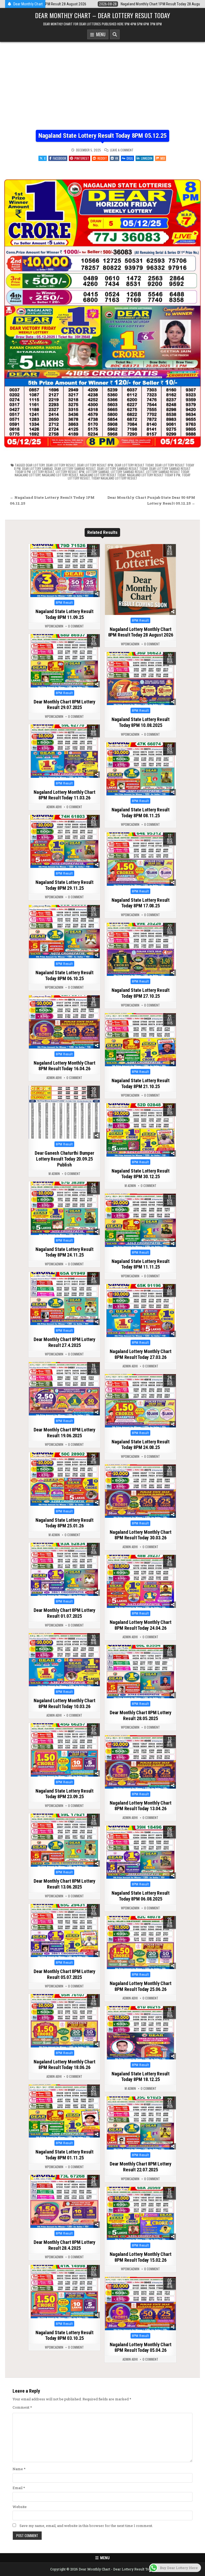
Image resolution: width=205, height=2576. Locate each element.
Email (19, 2488)
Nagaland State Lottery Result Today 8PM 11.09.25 (64, 614)
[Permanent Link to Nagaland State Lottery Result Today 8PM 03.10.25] (64, 2292)
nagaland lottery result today (103, 475)
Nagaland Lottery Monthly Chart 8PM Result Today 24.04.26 (140, 1625)
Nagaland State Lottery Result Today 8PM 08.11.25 (141, 813)
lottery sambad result (128, 472)
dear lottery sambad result (75, 468)
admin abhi (54, 807)
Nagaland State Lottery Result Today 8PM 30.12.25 (141, 1174)
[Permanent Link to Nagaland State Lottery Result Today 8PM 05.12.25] (102, 309)
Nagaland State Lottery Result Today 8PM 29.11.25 (64, 885)
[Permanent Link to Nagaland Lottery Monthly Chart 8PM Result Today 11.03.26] (64, 751)
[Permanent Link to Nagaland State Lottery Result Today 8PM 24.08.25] (140, 1401)
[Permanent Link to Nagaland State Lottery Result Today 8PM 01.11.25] (64, 2111)
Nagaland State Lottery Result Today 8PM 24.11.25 (64, 1252)
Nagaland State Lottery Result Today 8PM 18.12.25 (141, 2077)
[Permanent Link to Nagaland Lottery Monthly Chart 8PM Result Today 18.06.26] (64, 2021)
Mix (163, 158)
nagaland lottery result (60, 475)
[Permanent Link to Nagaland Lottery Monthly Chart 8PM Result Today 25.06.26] (140, 1943)
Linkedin (147, 158)
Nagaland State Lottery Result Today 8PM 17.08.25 (141, 903)
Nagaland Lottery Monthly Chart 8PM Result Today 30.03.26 (140, 1535)
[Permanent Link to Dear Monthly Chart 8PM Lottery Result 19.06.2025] (64, 1389)
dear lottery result (61, 465)
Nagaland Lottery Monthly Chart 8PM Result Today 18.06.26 (64, 2065)
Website (20, 2507)
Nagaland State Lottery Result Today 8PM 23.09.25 (64, 1794)
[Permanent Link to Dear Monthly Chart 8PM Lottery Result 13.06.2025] (64, 1840)
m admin (54, 1174)
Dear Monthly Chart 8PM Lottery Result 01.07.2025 (64, 1613)
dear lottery (35, 465)
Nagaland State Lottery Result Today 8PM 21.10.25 (141, 1083)
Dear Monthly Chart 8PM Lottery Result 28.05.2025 (141, 1715)
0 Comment (76, 626)
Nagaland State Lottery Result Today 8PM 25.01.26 (64, 1523)
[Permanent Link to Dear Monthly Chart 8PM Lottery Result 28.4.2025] (64, 2201)
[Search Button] (115, 34)
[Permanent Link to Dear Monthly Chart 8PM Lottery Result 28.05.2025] (140, 1672)
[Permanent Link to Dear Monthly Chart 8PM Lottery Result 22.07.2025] (140, 2123)
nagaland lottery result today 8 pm (154, 475)
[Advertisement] (102, 82)
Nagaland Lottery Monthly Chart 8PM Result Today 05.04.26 (140, 2347)
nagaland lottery (27, 475)
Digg (130, 158)
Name (19, 2469)
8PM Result (64, 603)
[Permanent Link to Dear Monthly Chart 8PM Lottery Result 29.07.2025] (64, 661)
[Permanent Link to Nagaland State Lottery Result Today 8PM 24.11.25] (64, 1208)
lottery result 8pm (70, 472)
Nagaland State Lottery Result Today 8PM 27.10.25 (141, 993)
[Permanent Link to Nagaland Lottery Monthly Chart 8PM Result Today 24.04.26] (140, 1581)
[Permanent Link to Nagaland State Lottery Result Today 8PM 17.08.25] (140, 859)
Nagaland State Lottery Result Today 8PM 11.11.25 (141, 1264)
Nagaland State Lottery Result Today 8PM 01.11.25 (64, 2155)
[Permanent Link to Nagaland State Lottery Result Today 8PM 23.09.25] (64, 1750)
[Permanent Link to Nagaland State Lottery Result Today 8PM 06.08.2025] (140, 1852)
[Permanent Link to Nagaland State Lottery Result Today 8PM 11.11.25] (140, 1220)
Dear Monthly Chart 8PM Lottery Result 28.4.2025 (64, 2245)
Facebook (60, 158)
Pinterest (82, 158)
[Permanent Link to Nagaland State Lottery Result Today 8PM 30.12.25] (140, 1130)
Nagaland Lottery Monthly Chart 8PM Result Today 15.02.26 (140, 2257)
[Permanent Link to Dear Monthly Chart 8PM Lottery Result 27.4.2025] (64, 1299)
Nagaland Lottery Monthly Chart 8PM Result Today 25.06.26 (140, 1986)
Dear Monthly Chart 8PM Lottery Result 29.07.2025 (64, 705)
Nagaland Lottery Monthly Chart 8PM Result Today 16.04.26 (64, 1066)
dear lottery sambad (38, 468)
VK (117, 158)
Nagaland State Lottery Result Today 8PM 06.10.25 (64, 975)
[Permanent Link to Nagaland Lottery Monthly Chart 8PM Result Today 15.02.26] (140, 2213)
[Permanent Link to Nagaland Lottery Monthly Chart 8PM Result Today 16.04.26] (64, 1022)
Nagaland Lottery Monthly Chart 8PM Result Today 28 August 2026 (141, 632)
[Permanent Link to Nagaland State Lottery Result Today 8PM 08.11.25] (140, 769)
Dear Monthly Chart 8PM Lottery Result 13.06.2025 (64, 1884)
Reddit (102, 158)
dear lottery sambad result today (122, 468)
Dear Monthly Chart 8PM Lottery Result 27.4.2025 (64, 1342)
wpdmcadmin (54, 626)
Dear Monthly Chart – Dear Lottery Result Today (102, 15)
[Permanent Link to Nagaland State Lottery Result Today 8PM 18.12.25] (140, 2033)
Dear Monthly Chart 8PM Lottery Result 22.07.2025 (141, 2167)
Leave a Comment (122, 150)
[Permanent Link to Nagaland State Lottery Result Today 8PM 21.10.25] (140, 1040)
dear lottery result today (134, 465)
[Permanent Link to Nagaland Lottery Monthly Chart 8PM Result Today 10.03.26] (64, 1660)
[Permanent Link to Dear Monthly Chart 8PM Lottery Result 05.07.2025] (64, 1931)
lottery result (43, 472)
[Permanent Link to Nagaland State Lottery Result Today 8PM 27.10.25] (140, 949)
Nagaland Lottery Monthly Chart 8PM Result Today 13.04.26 (140, 1806)
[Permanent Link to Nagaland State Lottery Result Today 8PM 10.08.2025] (140, 679)
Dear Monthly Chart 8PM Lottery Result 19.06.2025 (64, 1433)
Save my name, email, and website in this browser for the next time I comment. (86, 2526)
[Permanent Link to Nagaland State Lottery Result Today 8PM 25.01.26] (64, 1479)
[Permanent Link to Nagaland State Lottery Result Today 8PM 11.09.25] (64, 571)
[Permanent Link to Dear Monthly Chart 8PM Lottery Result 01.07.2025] (64, 1569)
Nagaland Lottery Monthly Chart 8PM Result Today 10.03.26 (64, 1703)
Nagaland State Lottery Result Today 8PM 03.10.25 (64, 2335)
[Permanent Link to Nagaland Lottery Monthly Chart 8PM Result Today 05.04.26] (140, 2304)
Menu (100, 34)
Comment (22, 2407)
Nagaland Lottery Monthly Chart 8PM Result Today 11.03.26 (64, 795)
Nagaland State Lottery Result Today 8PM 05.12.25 (102, 136)
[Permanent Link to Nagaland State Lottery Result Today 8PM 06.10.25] (64, 932)
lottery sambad (98, 472)
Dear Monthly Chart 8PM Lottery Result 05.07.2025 (64, 1974)
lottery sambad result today (167, 472)
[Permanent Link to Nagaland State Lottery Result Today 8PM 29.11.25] (64, 842)
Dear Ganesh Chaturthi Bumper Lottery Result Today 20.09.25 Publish (64, 1159)
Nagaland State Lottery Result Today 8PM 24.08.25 (141, 1445)
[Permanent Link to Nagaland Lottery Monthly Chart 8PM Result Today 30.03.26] (140, 1491)
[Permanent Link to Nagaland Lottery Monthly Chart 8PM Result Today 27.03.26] (140, 1311)
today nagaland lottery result (114, 478)
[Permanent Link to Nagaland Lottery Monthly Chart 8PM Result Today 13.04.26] (140, 1762)
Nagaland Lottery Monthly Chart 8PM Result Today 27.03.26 (140, 1354)
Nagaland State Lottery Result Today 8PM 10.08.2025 (141, 722)
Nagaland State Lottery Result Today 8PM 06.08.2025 (141, 1896)
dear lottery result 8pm (95, 465)
